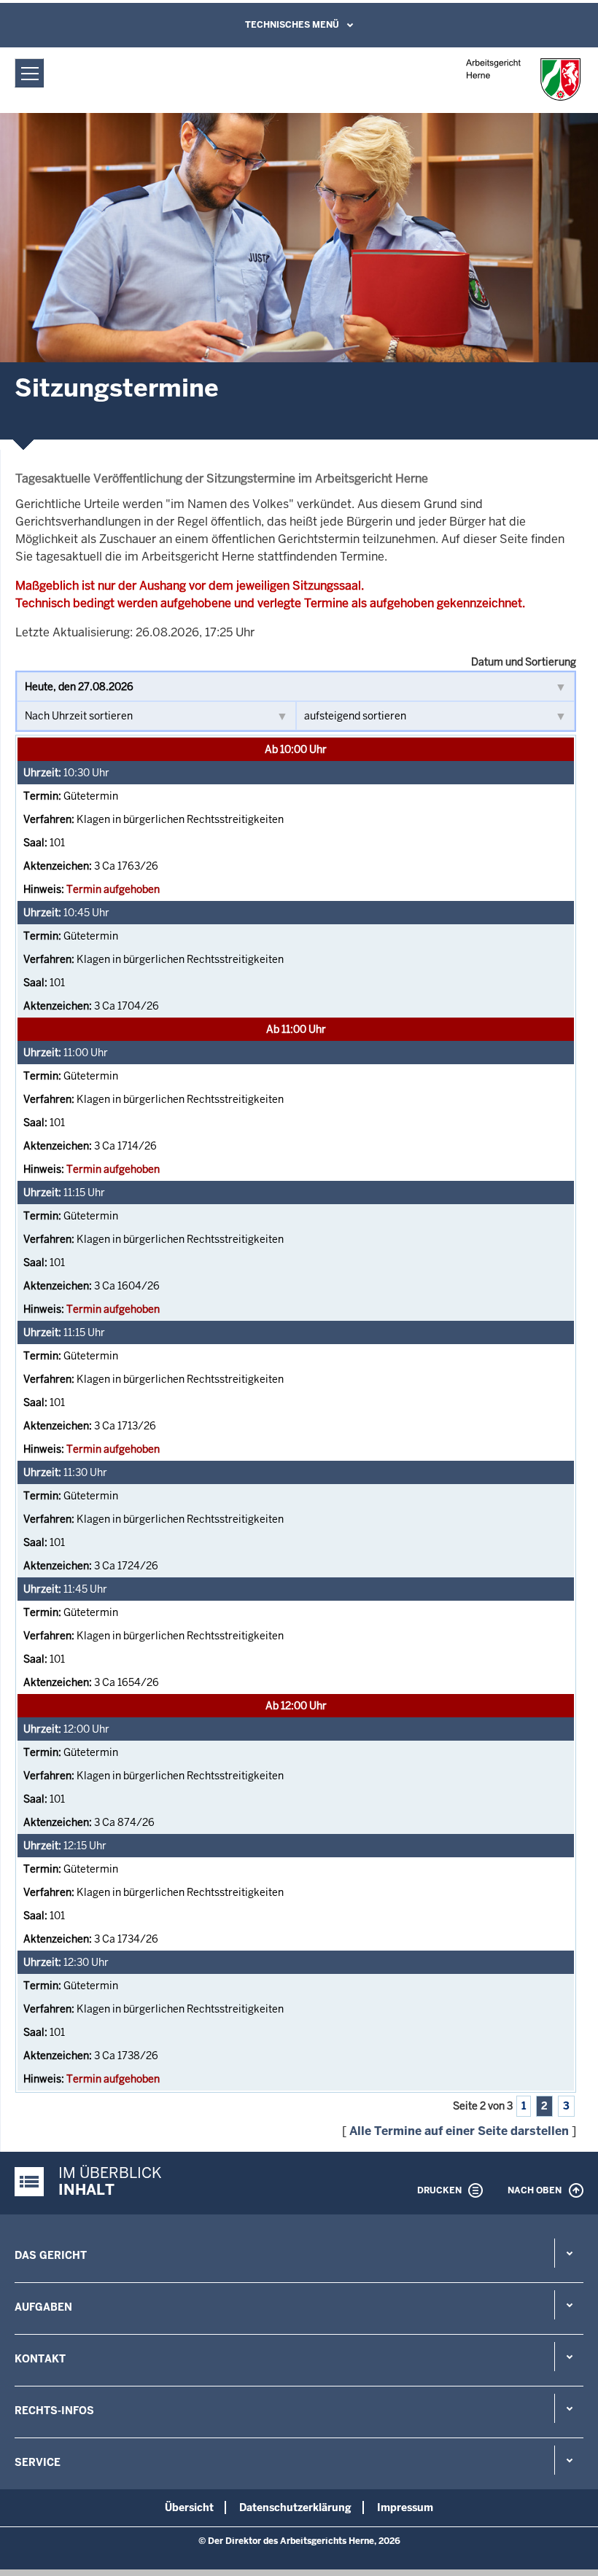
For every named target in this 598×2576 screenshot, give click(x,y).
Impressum (405, 2507)
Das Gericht (51, 2255)
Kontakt (40, 2359)
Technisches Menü (292, 25)
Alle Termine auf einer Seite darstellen (459, 2131)
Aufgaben (43, 2307)
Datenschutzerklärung (295, 2507)
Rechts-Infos (54, 2411)
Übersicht (189, 2507)
